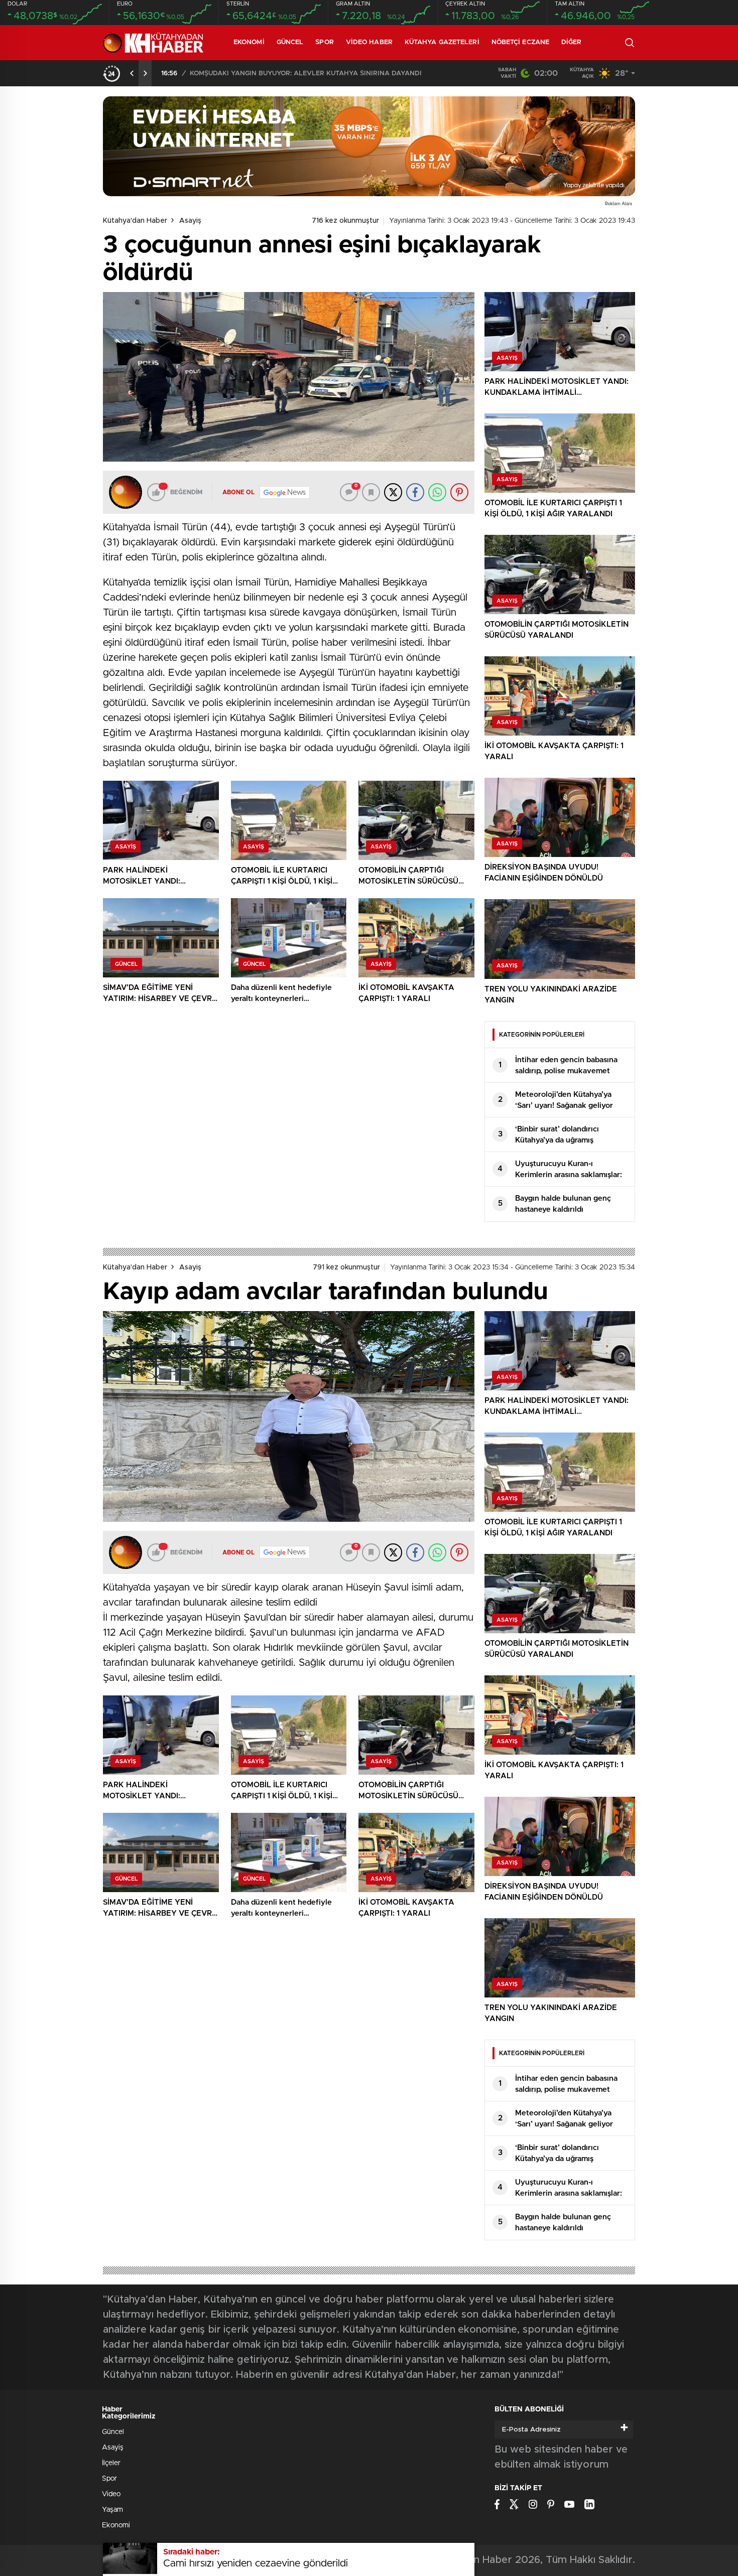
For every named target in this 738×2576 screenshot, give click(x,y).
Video (111, 2494)
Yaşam (112, 2510)
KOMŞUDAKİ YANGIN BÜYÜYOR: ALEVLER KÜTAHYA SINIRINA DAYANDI (306, 74)
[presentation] (132, 73)
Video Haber (369, 42)
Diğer (572, 42)
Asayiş (190, 221)
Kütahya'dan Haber (135, 221)
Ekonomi (249, 42)
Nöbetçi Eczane (520, 42)
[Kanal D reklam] (369, 146)
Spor (324, 42)
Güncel (290, 42)
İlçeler (111, 2463)
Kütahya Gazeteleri (442, 42)
